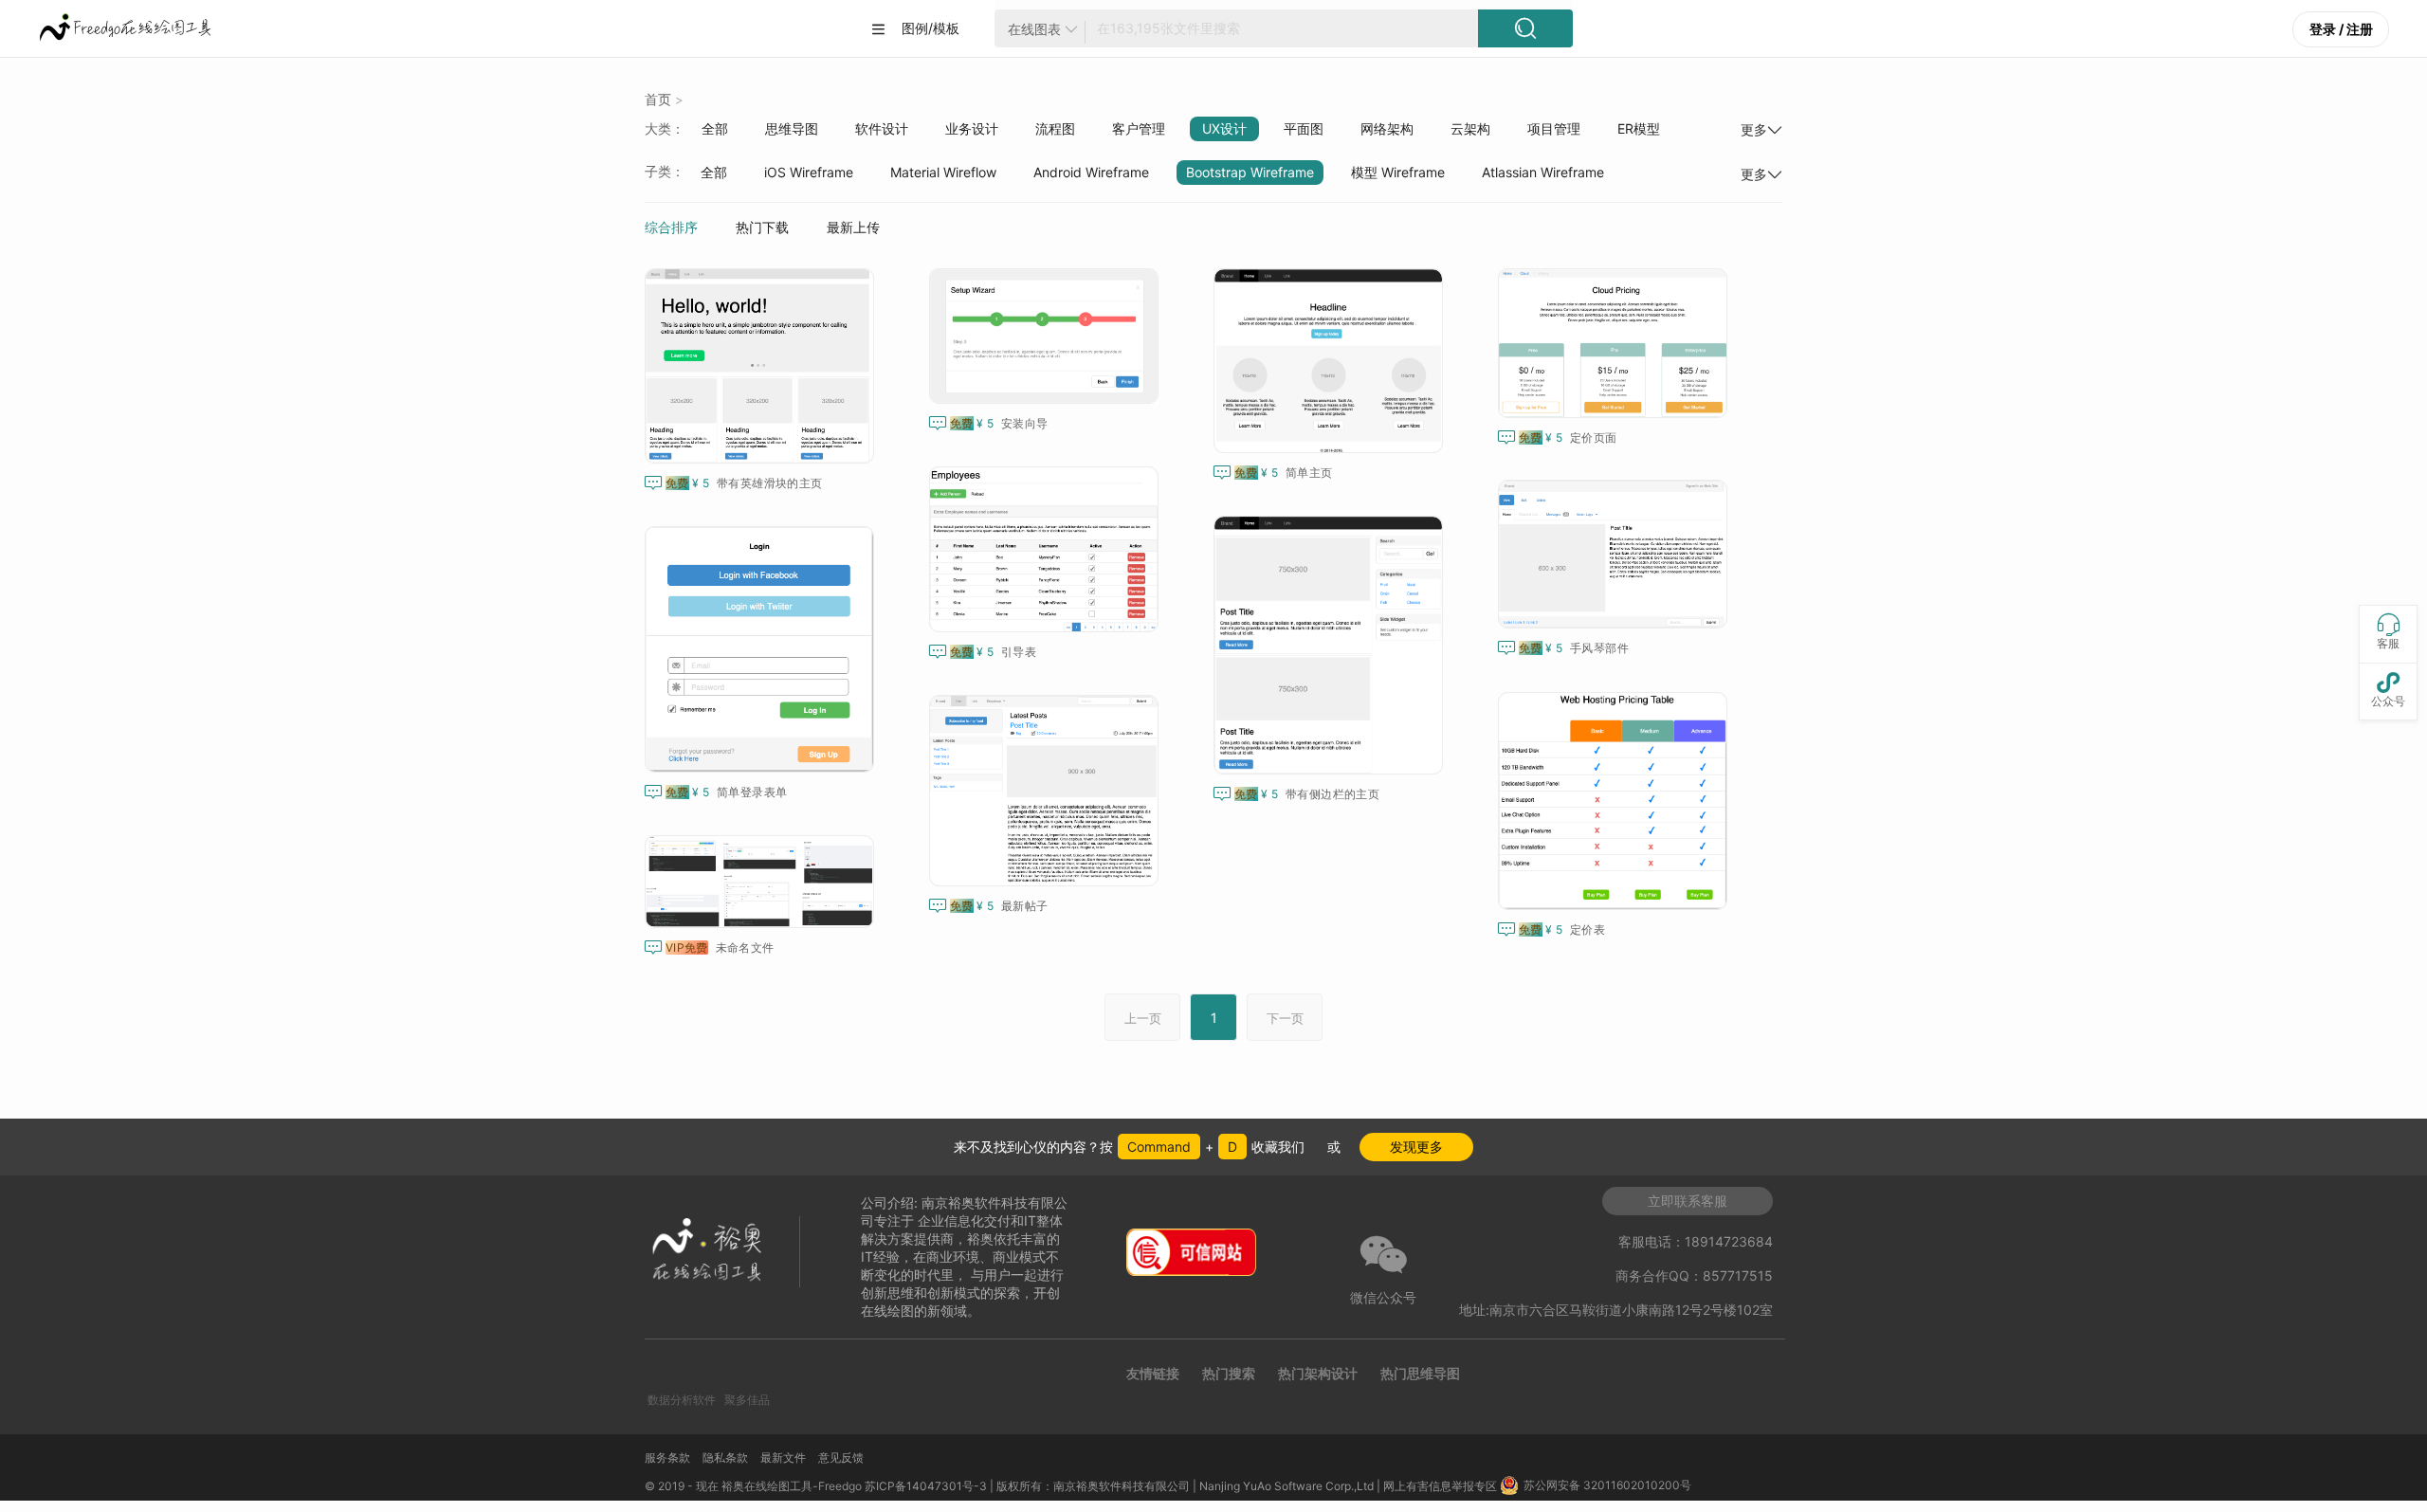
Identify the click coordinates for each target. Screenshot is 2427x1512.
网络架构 (1387, 128)
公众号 (2388, 690)
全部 (715, 128)
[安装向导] (1048, 336)
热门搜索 (1229, 1373)
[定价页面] (1616, 343)
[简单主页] (1332, 361)
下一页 (1285, 1018)
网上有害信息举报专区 (1442, 1486)
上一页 (1143, 1018)
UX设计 (1224, 128)
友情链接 (1153, 1373)
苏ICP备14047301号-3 (926, 1486)
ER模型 (1639, 128)
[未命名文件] (763, 882)
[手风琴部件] (1616, 554)
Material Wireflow (943, 172)
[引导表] (1048, 549)
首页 (658, 99)
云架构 (1470, 128)
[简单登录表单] (763, 649)
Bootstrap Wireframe (1250, 172)
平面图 (1304, 128)
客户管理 (1139, 128)
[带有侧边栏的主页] (1332, 645)
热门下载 (762, 227)
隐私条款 (725, 1457)
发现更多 (1416, 1147)
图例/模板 (915, 28)
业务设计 (972, 128)
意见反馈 (841, 1457)
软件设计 (882, 128)
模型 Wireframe (1398, 172)
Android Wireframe (1091, 172)
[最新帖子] (1048, 791)
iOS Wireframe (809, 172)
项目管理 (1554, 128)
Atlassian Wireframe (1543, 172)
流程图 (1055, 128)
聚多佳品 (747, 1400)
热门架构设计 (1318, 1373)
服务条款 (667, 1457)
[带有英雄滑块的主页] (763, 366)
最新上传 (853, 227)
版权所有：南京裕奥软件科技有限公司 (1093, 1486)
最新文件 (783, 1457)
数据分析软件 (682, 1400)
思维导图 (792, 128)
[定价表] (1616, 801)
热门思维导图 (1420, 1373)
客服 (2388, 632)
